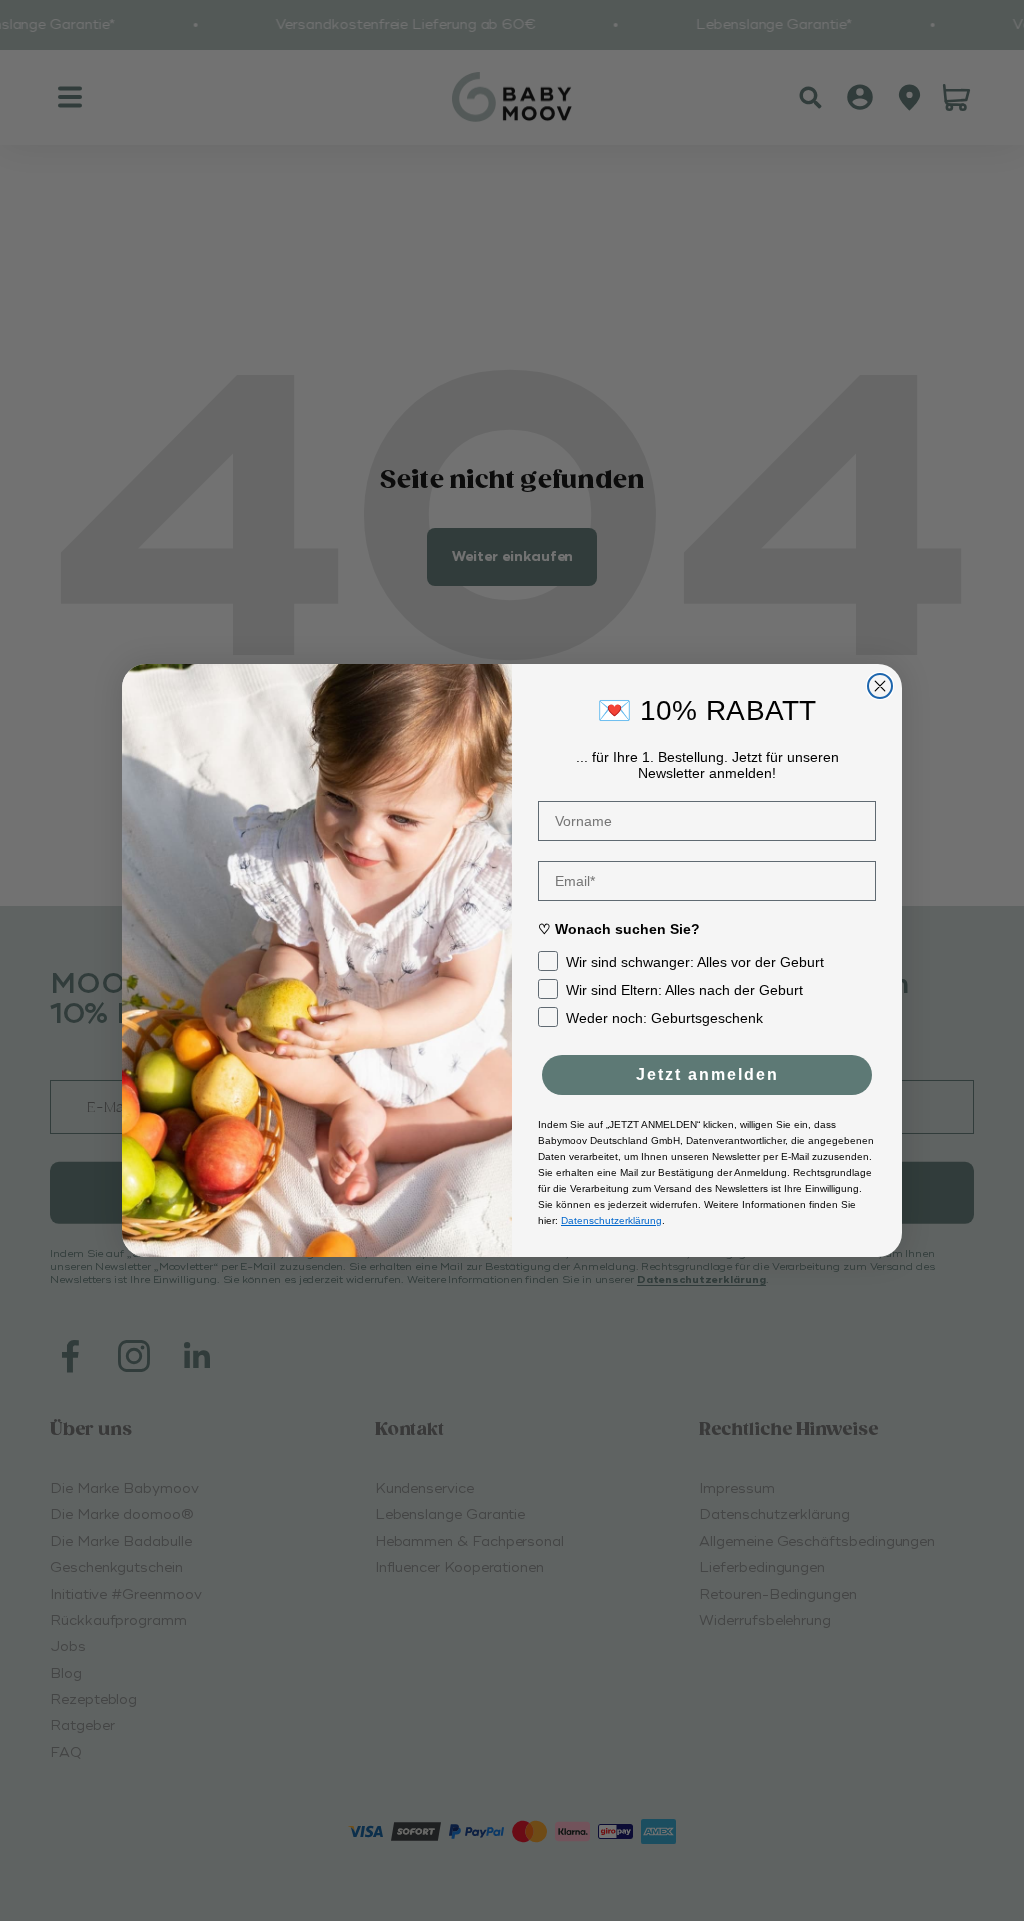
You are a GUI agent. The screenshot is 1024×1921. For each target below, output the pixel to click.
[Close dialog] (880, 686)
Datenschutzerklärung (611, 1220)
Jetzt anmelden (707, 1074)
